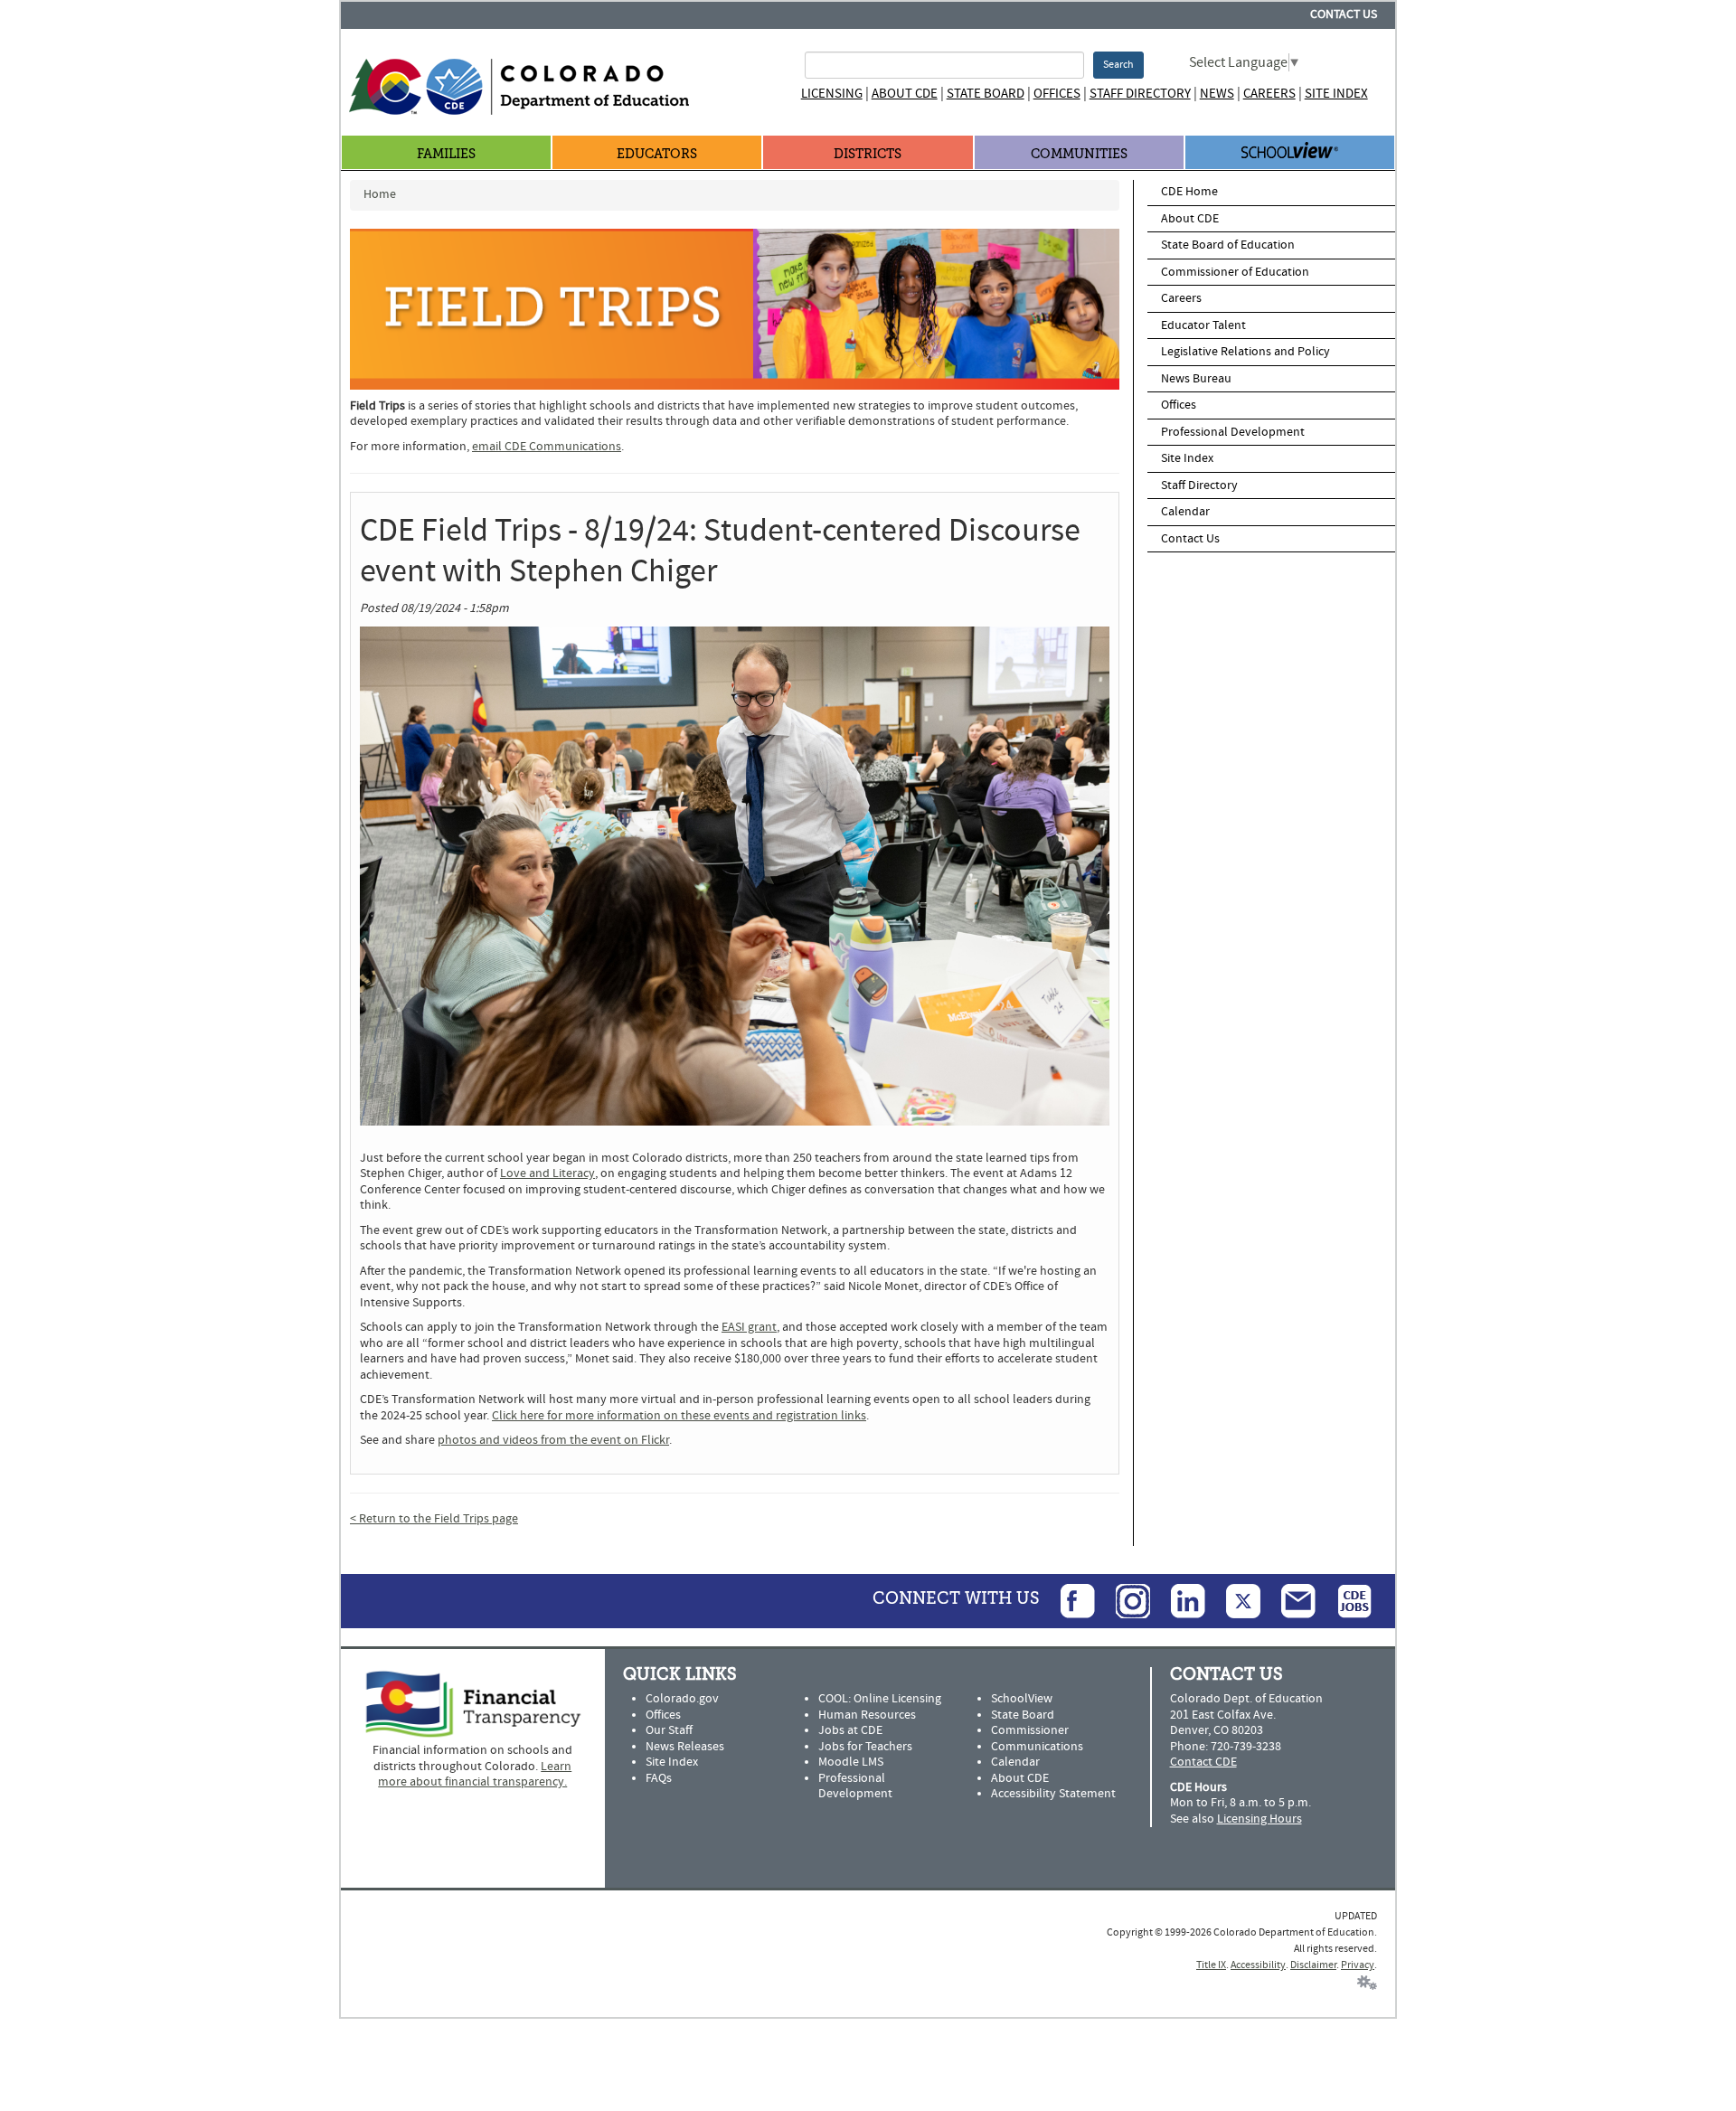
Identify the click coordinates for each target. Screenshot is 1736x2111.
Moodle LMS (851, 1762)
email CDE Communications (547, 447)
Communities (1079, 154)
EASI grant (749, 1327)
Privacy (1358, 1965)
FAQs (659, 1778)
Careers (1269, 94)
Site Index (1336, 94)
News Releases (685, 1747)
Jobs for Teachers (865, 1747)
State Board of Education (1228, 245)
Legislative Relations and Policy (1245, 352)
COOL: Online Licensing (880, 1699)
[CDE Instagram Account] (1124, 1600)
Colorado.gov (682, 1699)
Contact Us (1344, 14)
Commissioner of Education (1235, 272)
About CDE (905, 94)
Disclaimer (1313, 1965)
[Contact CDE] (1289, 1600)
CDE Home (1189, 192)
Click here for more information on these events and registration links (679, 1416)
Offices (1057, 94)
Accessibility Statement (1053, 1794)
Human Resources (867, 1715)
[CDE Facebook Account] (1069, 1600)
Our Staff (669, 1730)
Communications (1037, 1747)
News (1217, 94)
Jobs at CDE (850, 1730)
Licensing (832, 94)
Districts (868, 154)
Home (380, 194)
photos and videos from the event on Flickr (553, 1440)
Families (446, 154)
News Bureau (1196, 379)
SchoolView (1022, 1699)
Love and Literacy (547, 1173)
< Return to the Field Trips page (434, 1519)
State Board (986, 94)
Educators (657, 154)
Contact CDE (1203, 1762)
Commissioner (1030, 1730)
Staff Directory (1140, 94)
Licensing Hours (1260, 1819)
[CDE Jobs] (1345, 1600)
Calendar (1185, 512)
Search (1118, 65)
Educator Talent (1203, 325)
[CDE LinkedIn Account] (1179, 1600)
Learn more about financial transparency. (475, 1775)
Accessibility (1258, 1965)
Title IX (1211, 1965)
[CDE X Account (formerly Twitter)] (1234, 1600)
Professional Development (1233, 432)
